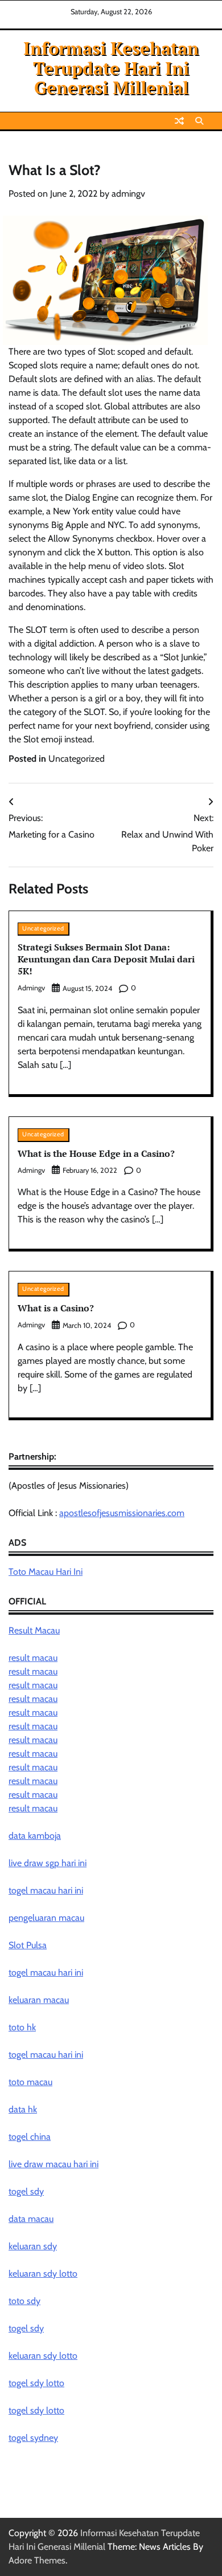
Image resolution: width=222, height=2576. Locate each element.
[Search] (199, 121)
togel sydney (33, 2438)
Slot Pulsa (28, 1945)
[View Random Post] (179, 121)
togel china (30, 2137)
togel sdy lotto (36, 2383)
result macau (33, 1658)
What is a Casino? (56, 1308)
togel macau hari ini (46, 1972)
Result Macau (34, 1630)
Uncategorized (77, 759)
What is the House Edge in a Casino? (96, 1153)
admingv (128, 194)
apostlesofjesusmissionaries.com (122, 1513)
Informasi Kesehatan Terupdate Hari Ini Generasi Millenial (111, 68)
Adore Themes (37, 2560)
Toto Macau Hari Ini (46, 1572)
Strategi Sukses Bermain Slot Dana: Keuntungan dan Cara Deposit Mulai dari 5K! (106, 959)
